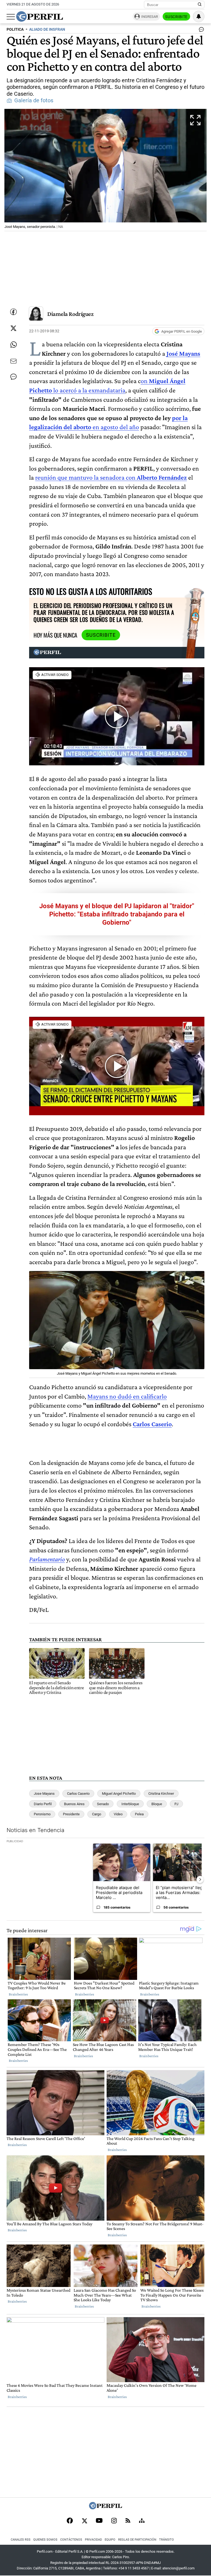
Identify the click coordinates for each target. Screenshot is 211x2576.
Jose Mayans (44, 1794)
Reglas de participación (137, 2540)
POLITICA (15, 29)
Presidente (71, 1814)
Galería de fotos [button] (34, 101)
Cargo (97, 1814)
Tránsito (166, 2540)
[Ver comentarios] (200, 31)
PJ (176, 1804)
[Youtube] (99, 2521)
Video (118, 1814)
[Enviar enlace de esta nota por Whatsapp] (13, 345)
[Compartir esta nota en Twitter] (13, 328)
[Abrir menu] (11, 17)
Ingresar (150, 17)
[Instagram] (114, 2521)
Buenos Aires (74, 1804)
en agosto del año (116, 427)
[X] (84, 2521)
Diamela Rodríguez (70, 314)
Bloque (157, 1804)
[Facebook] (70, 2521)
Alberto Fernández (162, 477)
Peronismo (42, 1814)
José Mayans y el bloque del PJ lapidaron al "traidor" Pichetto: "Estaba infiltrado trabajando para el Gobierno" (117, 914)
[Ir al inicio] (40, 16)
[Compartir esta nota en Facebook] (13, 312)
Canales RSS (21, 2540)
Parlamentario (47, 1559)
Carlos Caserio (78, 1794)
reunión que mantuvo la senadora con (86, 477)
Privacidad (93, 2540)
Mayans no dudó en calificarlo (127, 1396)
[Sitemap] (142, 2521)
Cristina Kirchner (161, 1794)
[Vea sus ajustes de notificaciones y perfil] (199, 16)
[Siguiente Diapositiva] (200, 1879)
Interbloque (130, 1804)
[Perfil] (105, 2508)
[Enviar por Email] (13, 361)
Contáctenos (71, 2540)
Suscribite (176, 17)
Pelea (139, 1814)
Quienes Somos (45, 2540)
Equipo (110, 2540)
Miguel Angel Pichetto (119, 1794)
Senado (103, 1804)
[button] (105, 170)
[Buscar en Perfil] (200, 5)
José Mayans (183, 353)
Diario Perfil (43, 1804)
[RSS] (128, 2521)
